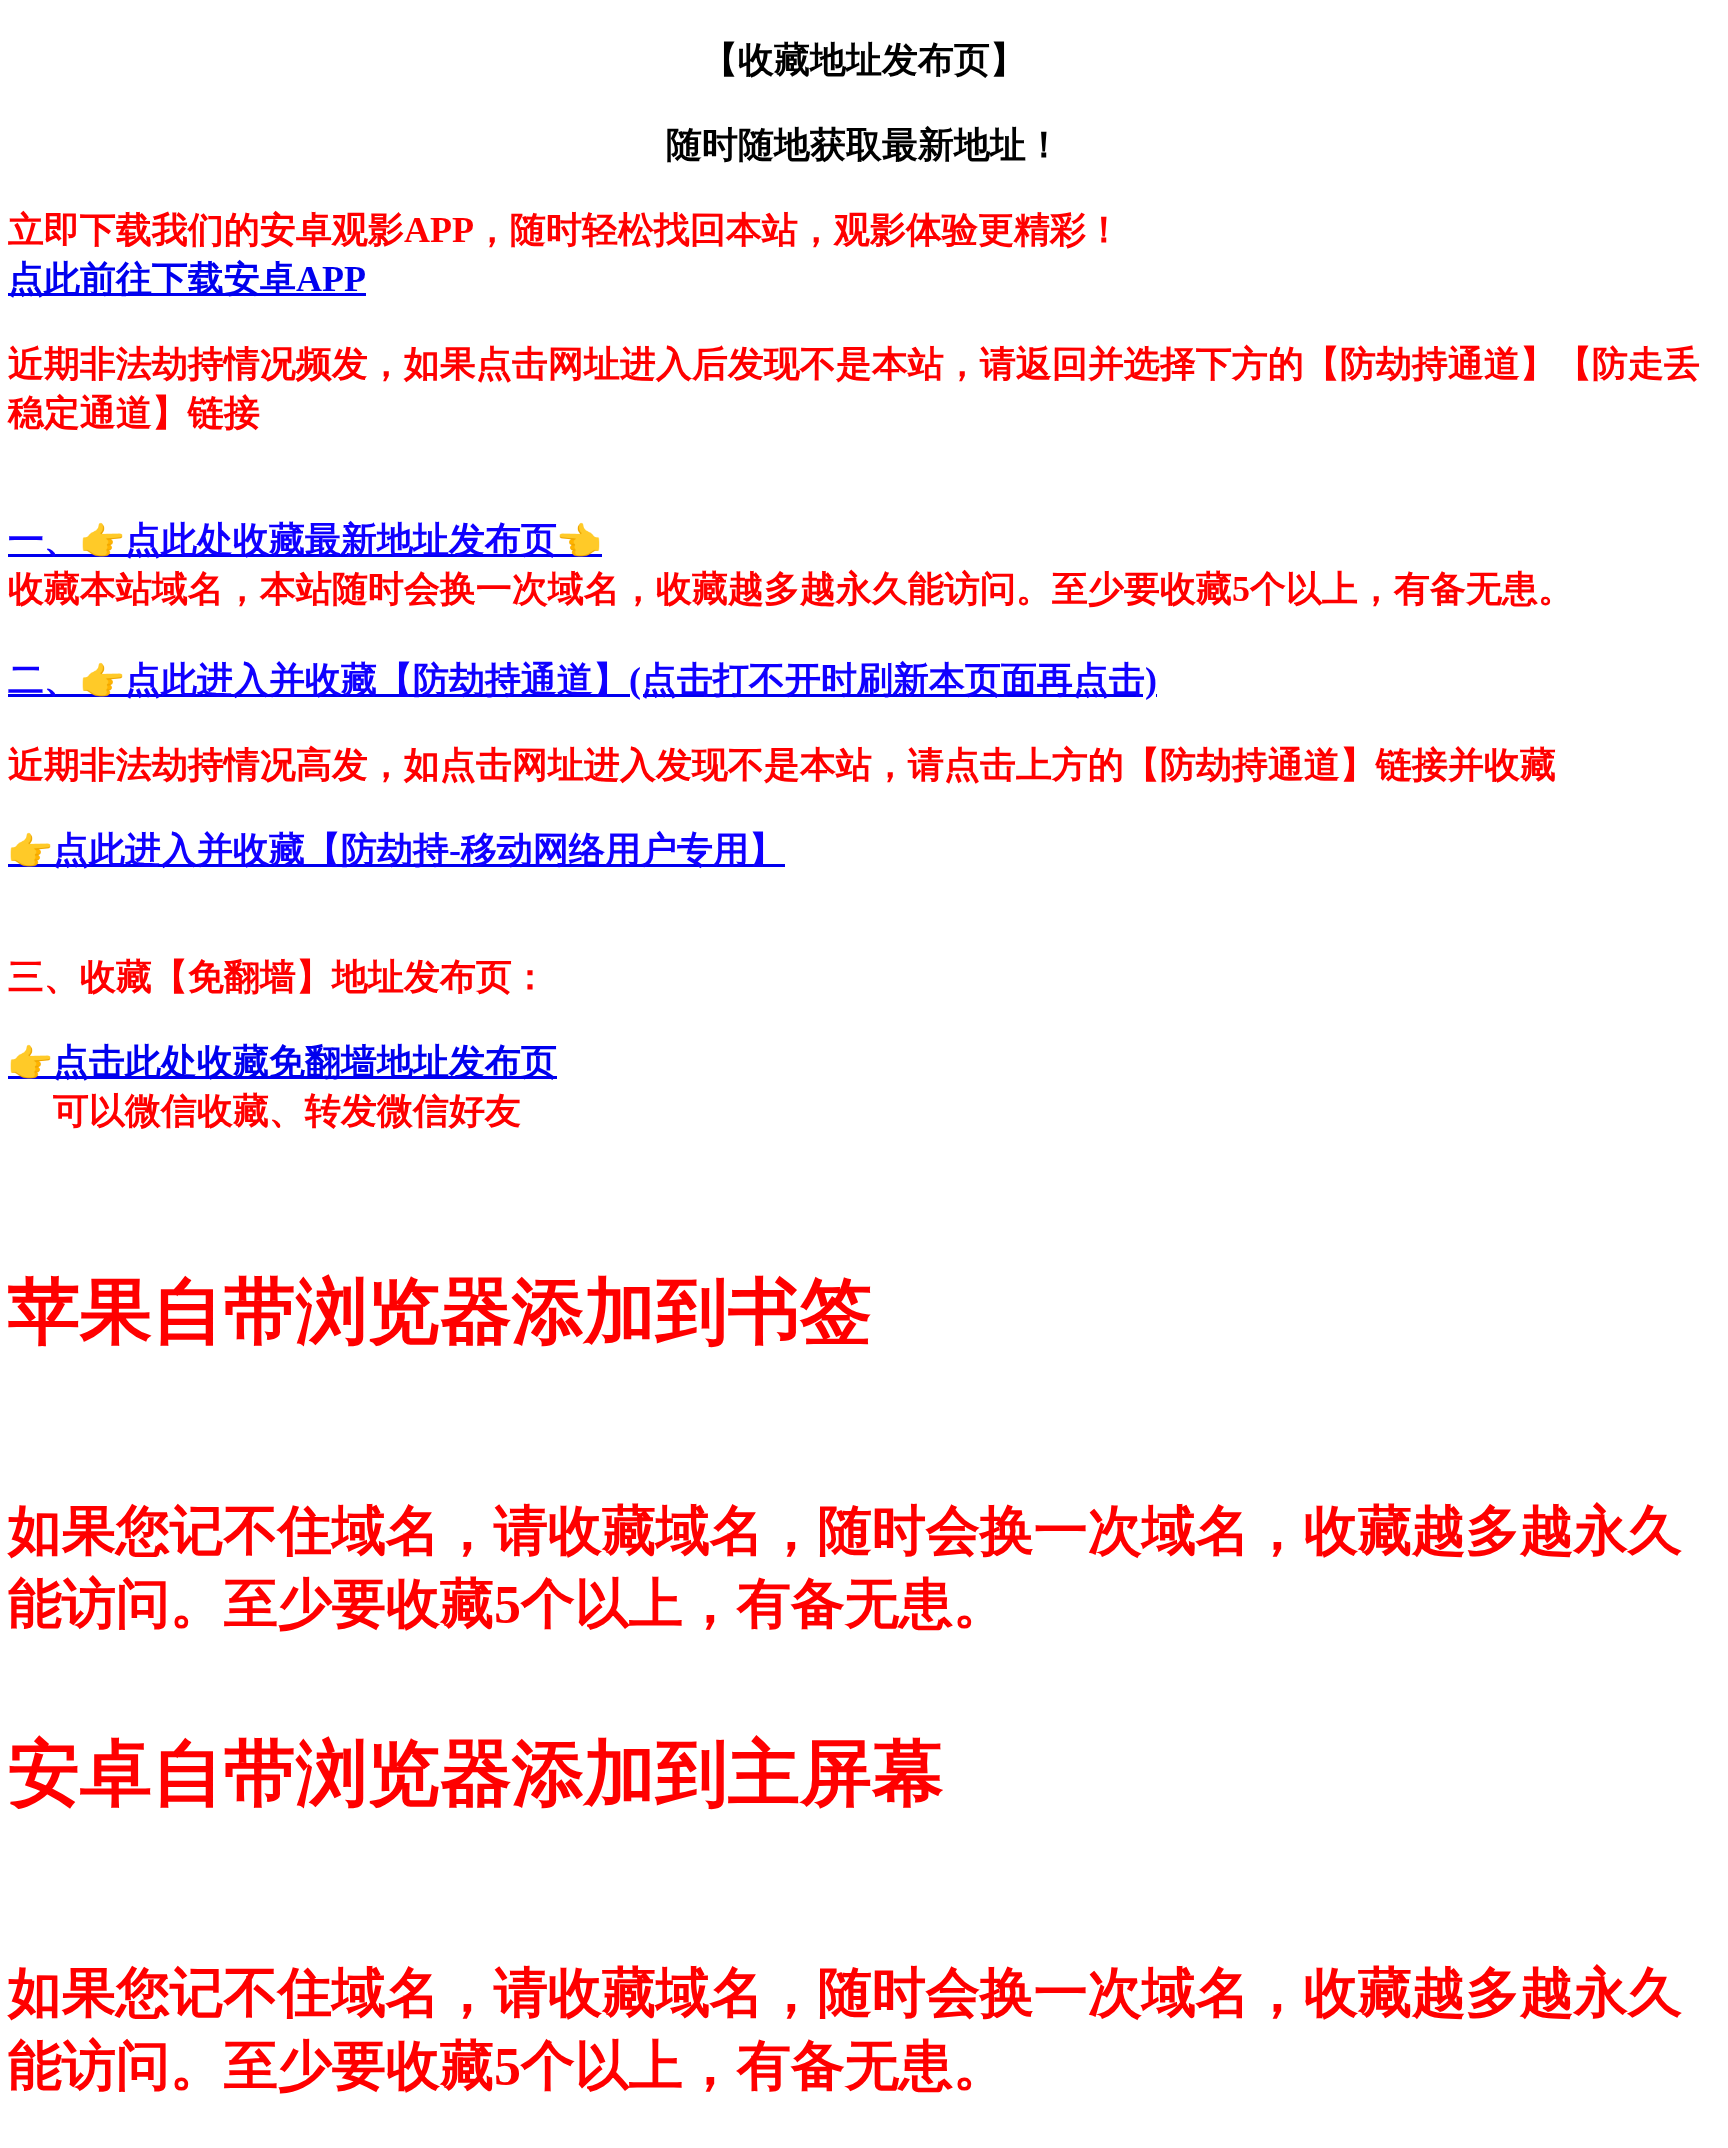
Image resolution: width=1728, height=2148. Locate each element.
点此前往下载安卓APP (187, 279)
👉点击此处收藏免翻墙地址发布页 (282, 1062)
